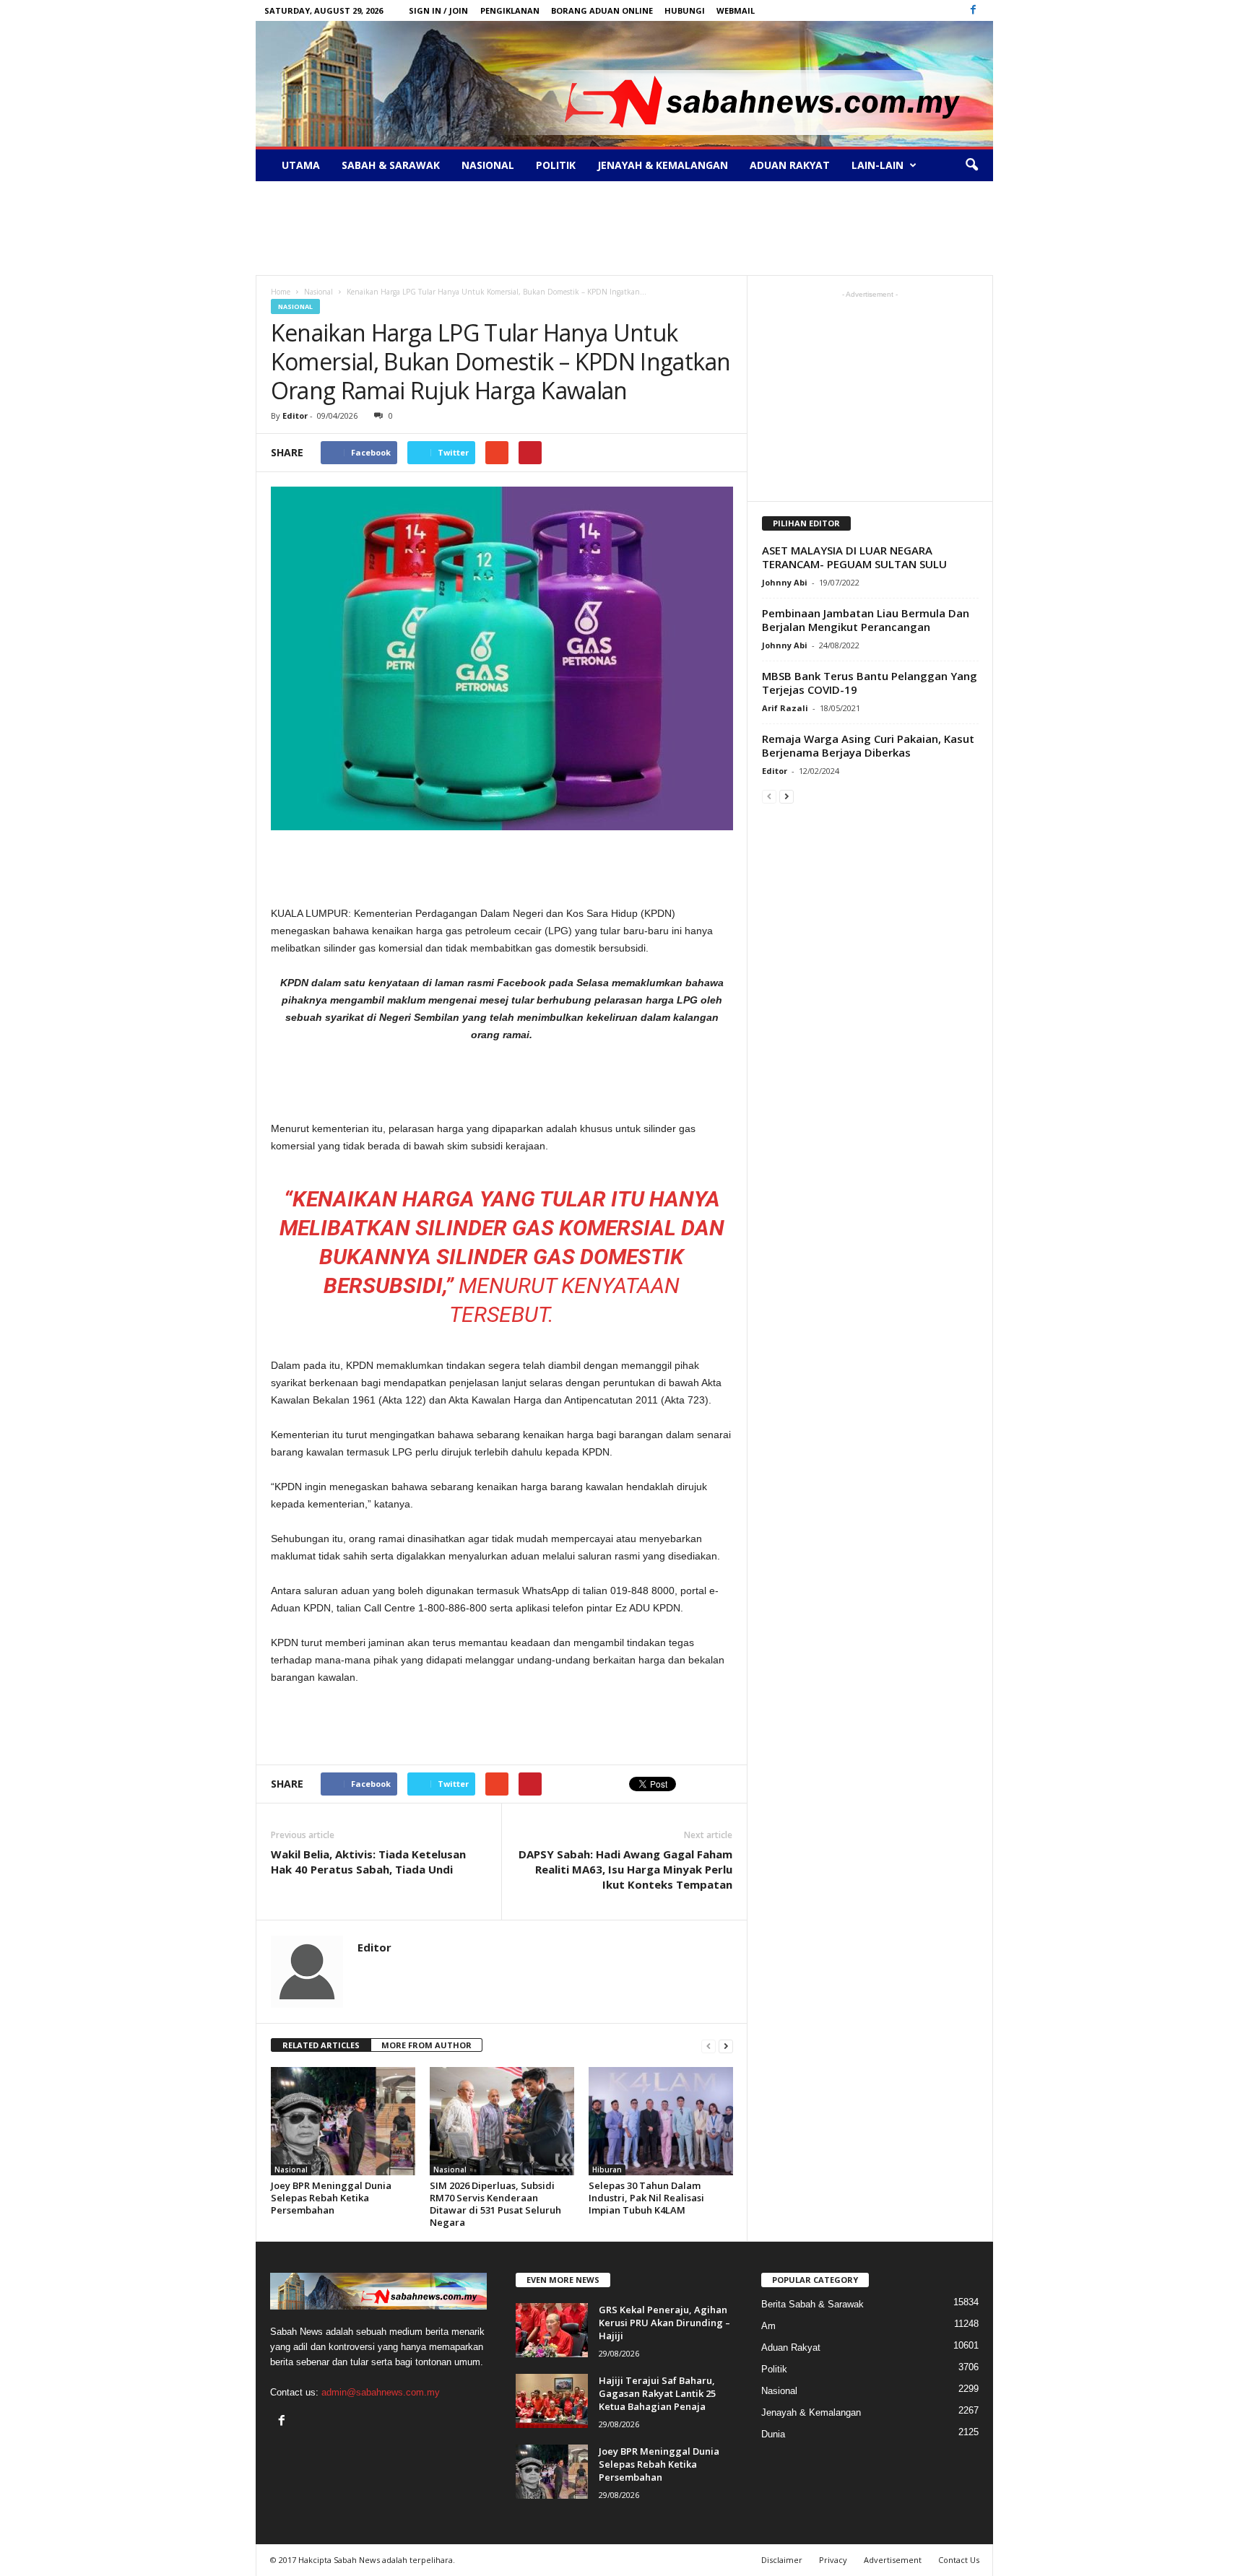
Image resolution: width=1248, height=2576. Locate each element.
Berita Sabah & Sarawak (812, 2304)
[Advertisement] (624, 228)
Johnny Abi (785, 582)
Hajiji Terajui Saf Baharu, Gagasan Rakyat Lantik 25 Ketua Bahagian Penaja (657, 2393)
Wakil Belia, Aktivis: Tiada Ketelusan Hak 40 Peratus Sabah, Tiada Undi (368, 1862)
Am (768, 2326)
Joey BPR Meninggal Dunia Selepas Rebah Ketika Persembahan (331, 2198)
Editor (295, 415)
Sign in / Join (438, 10)
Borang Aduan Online (602, 10)
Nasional (488, 165)
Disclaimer (782, 2560)
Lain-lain (877, 165)
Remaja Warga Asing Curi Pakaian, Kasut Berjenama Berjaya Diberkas (868, 745)
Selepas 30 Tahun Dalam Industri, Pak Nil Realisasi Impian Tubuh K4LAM (646, 2198)
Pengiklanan (510, 10)
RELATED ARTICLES (321, 2045)
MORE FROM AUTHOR (426, 2045)
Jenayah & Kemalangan (663, 165)
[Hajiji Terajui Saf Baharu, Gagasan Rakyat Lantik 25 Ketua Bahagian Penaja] (552, 2401)
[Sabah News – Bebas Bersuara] (624, 84)
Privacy (833, 2560)
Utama (301, 165)
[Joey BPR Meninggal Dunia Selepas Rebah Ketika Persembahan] (343, 2121)
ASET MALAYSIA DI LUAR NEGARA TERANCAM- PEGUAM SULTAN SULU (854, 557)
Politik (556, 165)
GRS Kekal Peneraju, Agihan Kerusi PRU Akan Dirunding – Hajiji (664, 2323)
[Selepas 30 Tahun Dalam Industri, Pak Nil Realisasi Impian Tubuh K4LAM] (661, 2121)
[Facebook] (974, 10)
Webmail (736, 10)
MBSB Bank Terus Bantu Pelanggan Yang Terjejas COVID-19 (870, 683)
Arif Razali (785, 708)
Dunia (773, 2434)
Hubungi (685, 10)
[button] (971, 165)
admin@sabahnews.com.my (381, 2392)
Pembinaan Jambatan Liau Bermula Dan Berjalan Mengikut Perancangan (866, 620)
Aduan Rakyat (790, 165)
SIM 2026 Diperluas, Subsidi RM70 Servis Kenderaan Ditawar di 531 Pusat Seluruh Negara (495, 2204)
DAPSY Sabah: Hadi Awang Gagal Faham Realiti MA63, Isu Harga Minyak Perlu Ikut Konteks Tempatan (625, 1869)
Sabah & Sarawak (391, 165)
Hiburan (607, 2170)
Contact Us (959, 2560)
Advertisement (893, 2560)
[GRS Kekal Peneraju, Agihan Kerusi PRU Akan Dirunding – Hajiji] (552, 2330)
